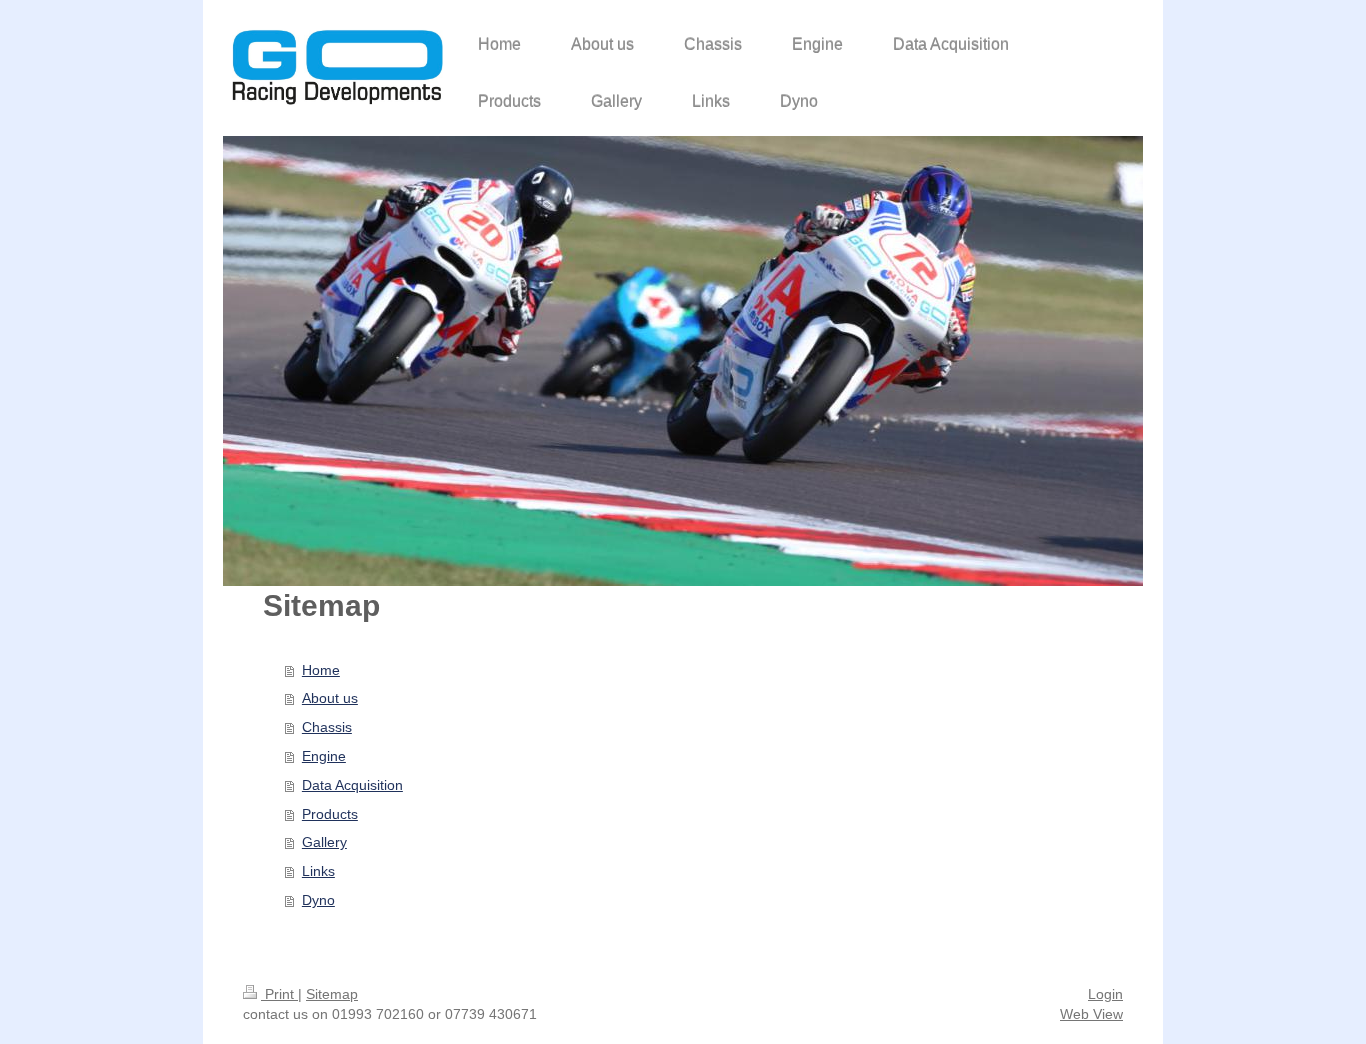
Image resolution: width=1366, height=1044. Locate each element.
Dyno (318, 900)
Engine (324, 756)
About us (330, 698)
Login (1105, 994)
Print (279, 994)
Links (318, 871)
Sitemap (332, 994)
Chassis (327, 727)
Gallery (324, 842)
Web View (1091, 1014)
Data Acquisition (352, 785)
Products (330, 814)
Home (321, 670)
